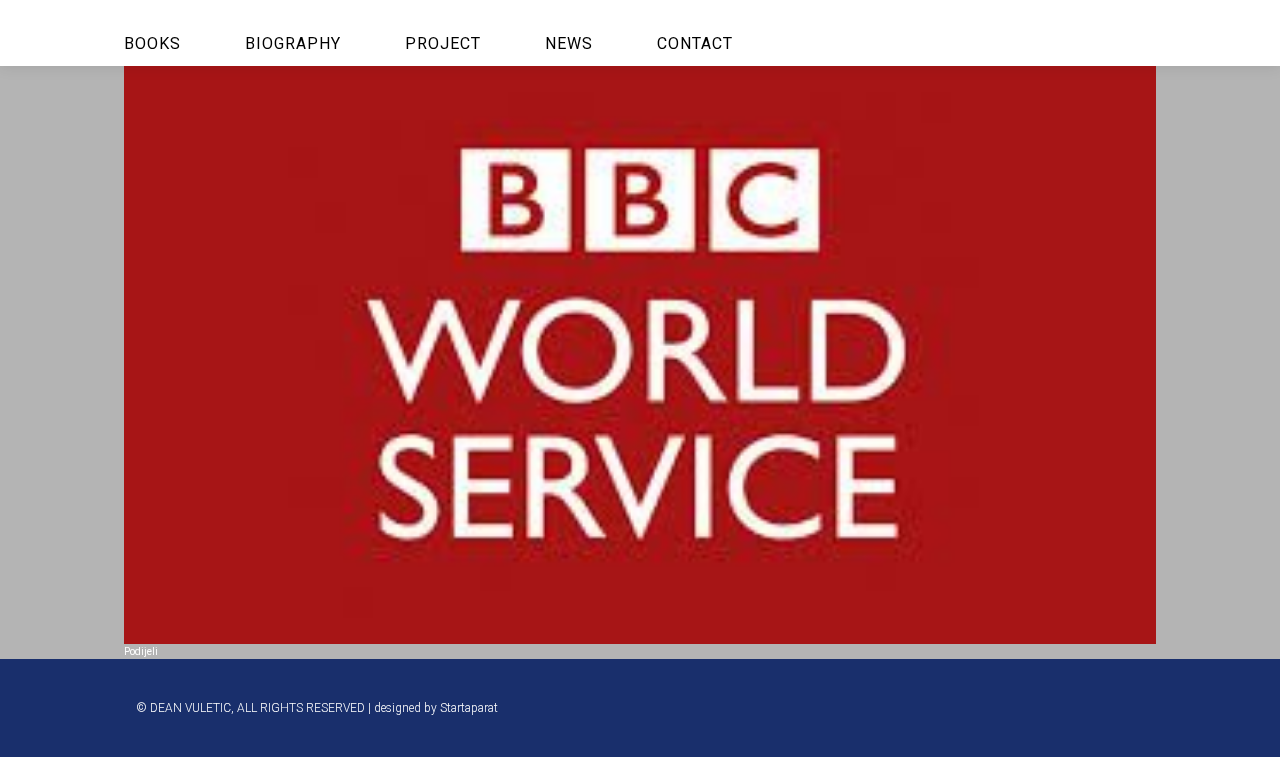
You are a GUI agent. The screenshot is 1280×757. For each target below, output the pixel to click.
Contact (695, 43)
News (569, 43)
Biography (293, 43)
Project (443, 43)
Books (152, 43)
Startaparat (469, 708)
